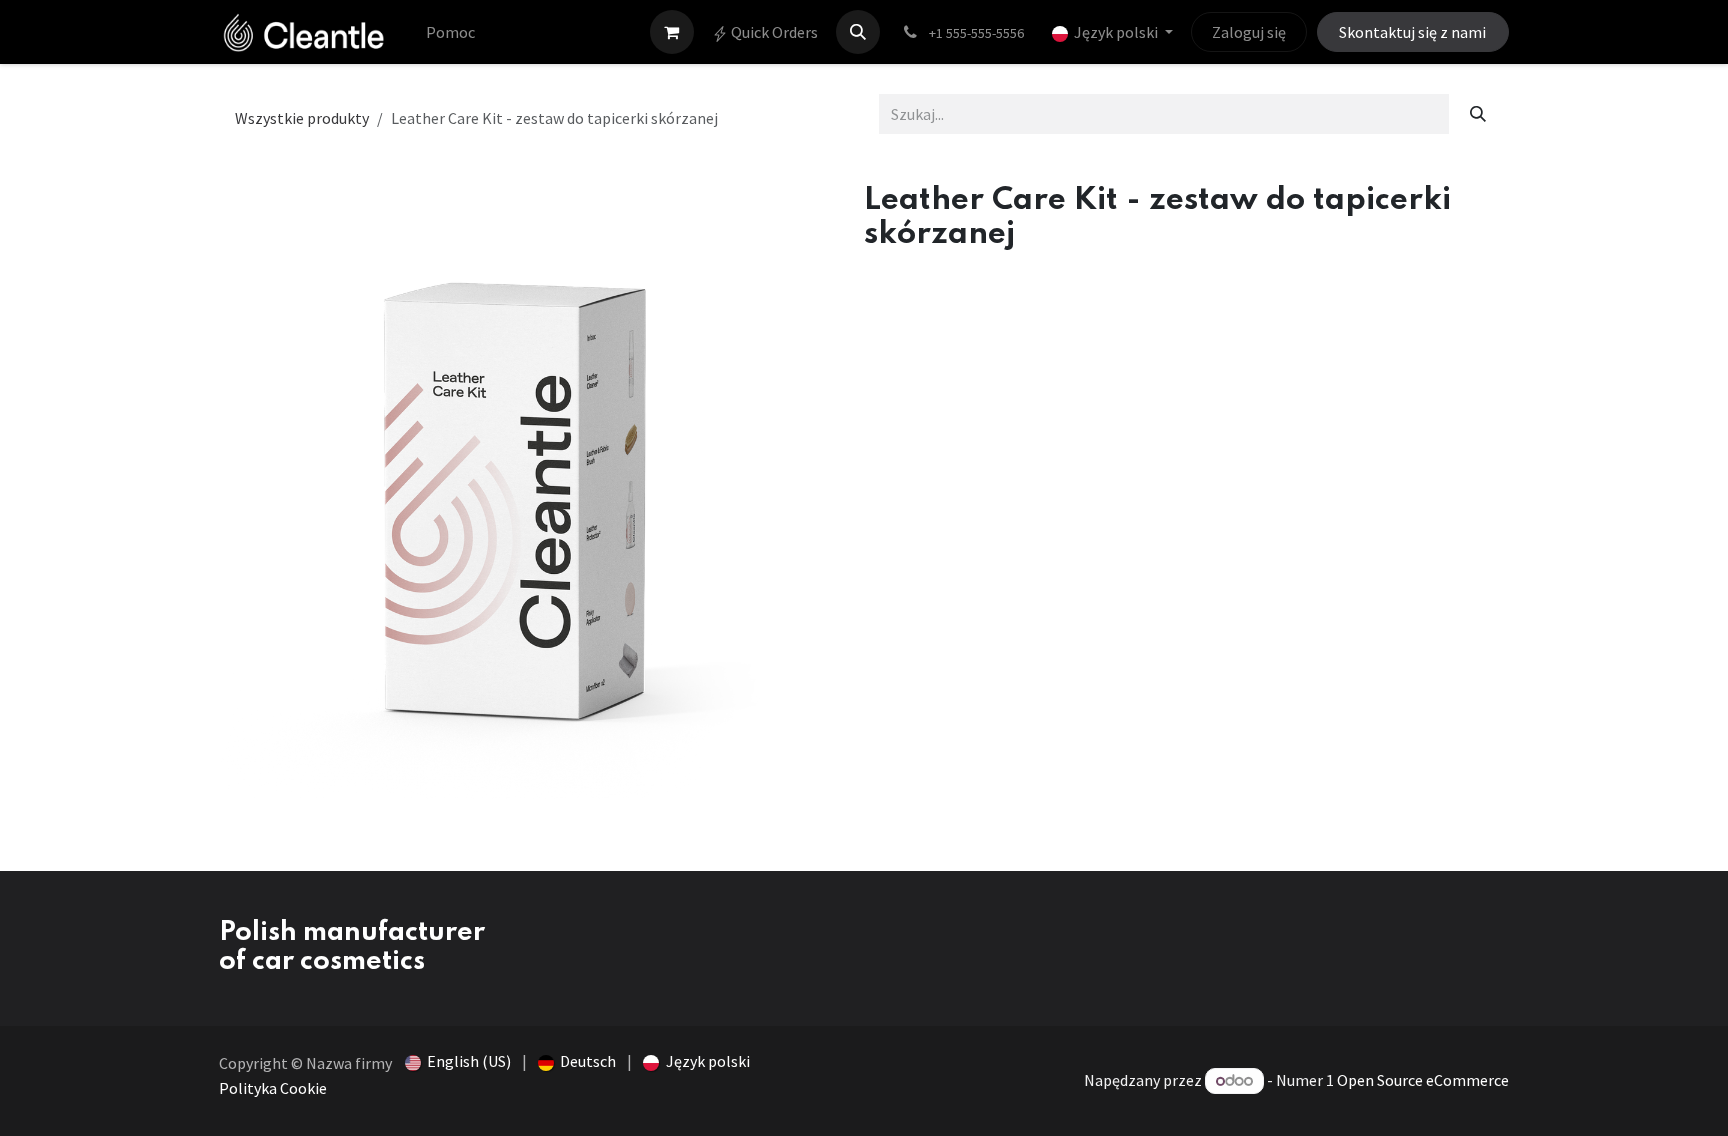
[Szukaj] (1478, 114)
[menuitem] (450, 32)
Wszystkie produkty (302, 118)
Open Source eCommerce (1423, 1080)
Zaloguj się (1249, 32)
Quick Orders (773, 32)
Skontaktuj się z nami (1412, 32)
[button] (858, 32)
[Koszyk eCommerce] (672, 32)
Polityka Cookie (273, 1088)
